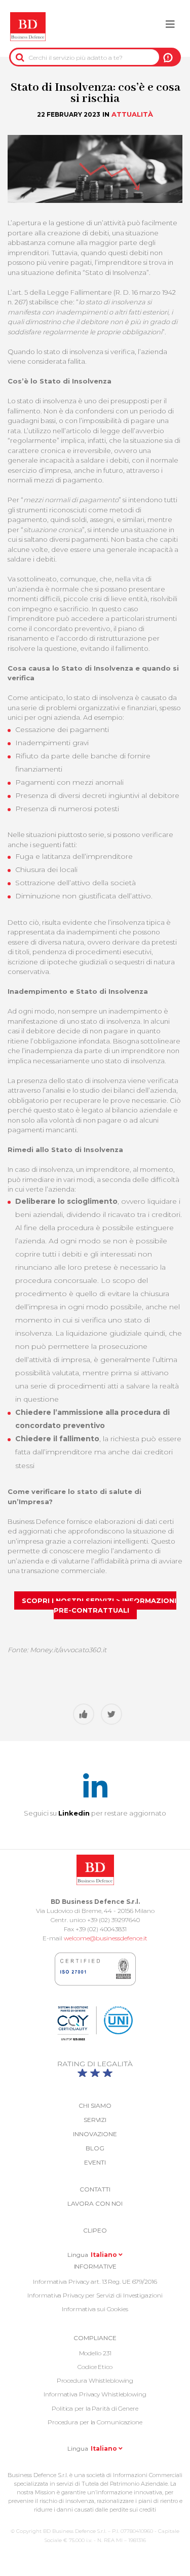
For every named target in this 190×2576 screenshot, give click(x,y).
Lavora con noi (95, 2203)
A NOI (168, 57)
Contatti (95, 2189)
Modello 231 (95, 2353)
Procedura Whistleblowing (95, 2380)
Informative (95, 2266)
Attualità (132, 114)
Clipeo (95, 2230)
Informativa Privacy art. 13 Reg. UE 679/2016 (95, 2282)
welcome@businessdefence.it (106, 1938)
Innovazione (95, 2134)
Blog (95, 2148)
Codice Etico (95, 2367)
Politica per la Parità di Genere (95, 2408)
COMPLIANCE (95, 2338)
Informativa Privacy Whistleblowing (95, 2394)
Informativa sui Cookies (95, 2309)
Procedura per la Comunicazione (95, 2422)
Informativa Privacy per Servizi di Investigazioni (95, 2295)
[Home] (28, 27)
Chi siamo (95, 2105)
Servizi (95, 2120)
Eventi (95, 2162)
